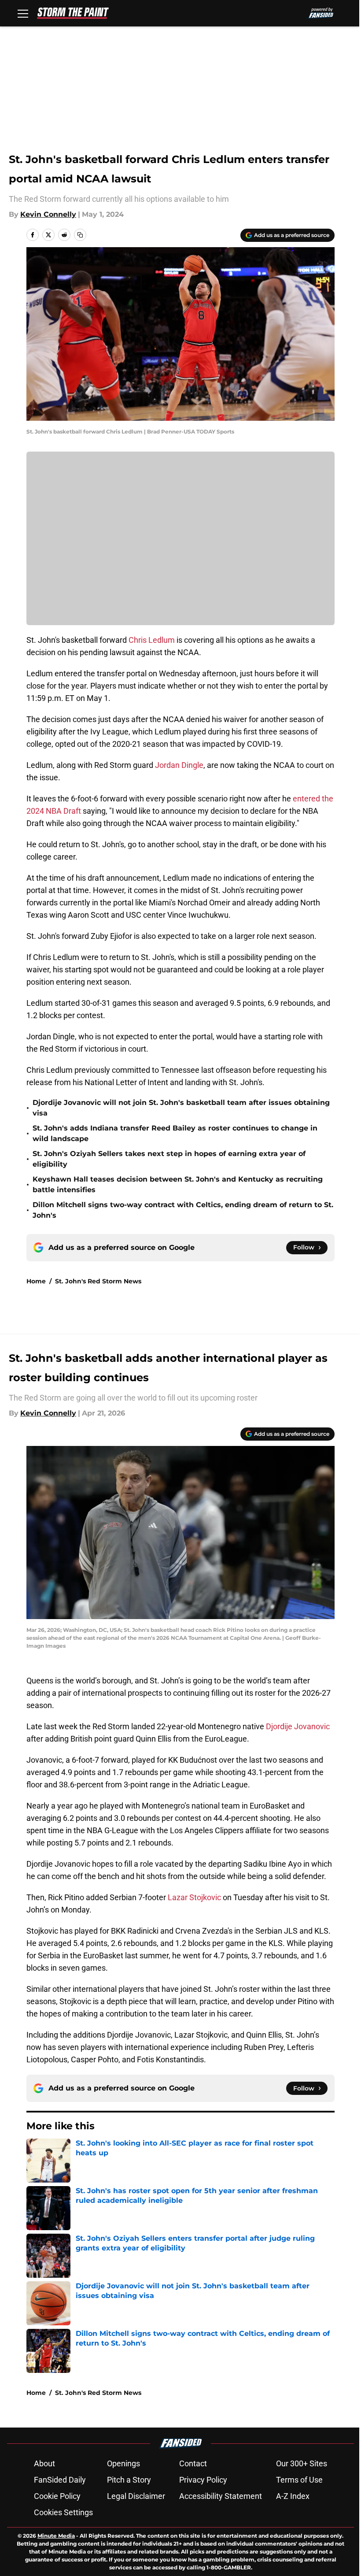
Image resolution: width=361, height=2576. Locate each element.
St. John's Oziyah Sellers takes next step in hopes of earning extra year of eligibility (169, 1159)
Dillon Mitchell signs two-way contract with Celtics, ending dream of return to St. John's (183, 1210)
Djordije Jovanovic (298, 1726)
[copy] (80, 235)
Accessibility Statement (221, 2496)
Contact (193, 2463)
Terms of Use (299, 2480)
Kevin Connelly (48, 214)
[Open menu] (23, 13)
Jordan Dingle (179, 765)
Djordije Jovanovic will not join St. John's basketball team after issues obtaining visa (181, 1108)
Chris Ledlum (152, 640)
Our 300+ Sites (302, 2463)
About (44, 2463)
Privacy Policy (203, 2480)
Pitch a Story (129, 2480)
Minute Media (56, 2536)
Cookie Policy (57, 2496)
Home (36, 1281)
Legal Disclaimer (136, 2496)
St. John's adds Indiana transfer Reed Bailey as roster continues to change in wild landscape (175, 1133)
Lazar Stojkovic (194, 1897)
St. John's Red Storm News (98, 1281)
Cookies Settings (63, 2512)
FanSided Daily (60, 2480)
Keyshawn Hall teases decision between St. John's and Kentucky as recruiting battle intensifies (178, 1184)
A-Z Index (293, 2496)
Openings (123, 2463)
